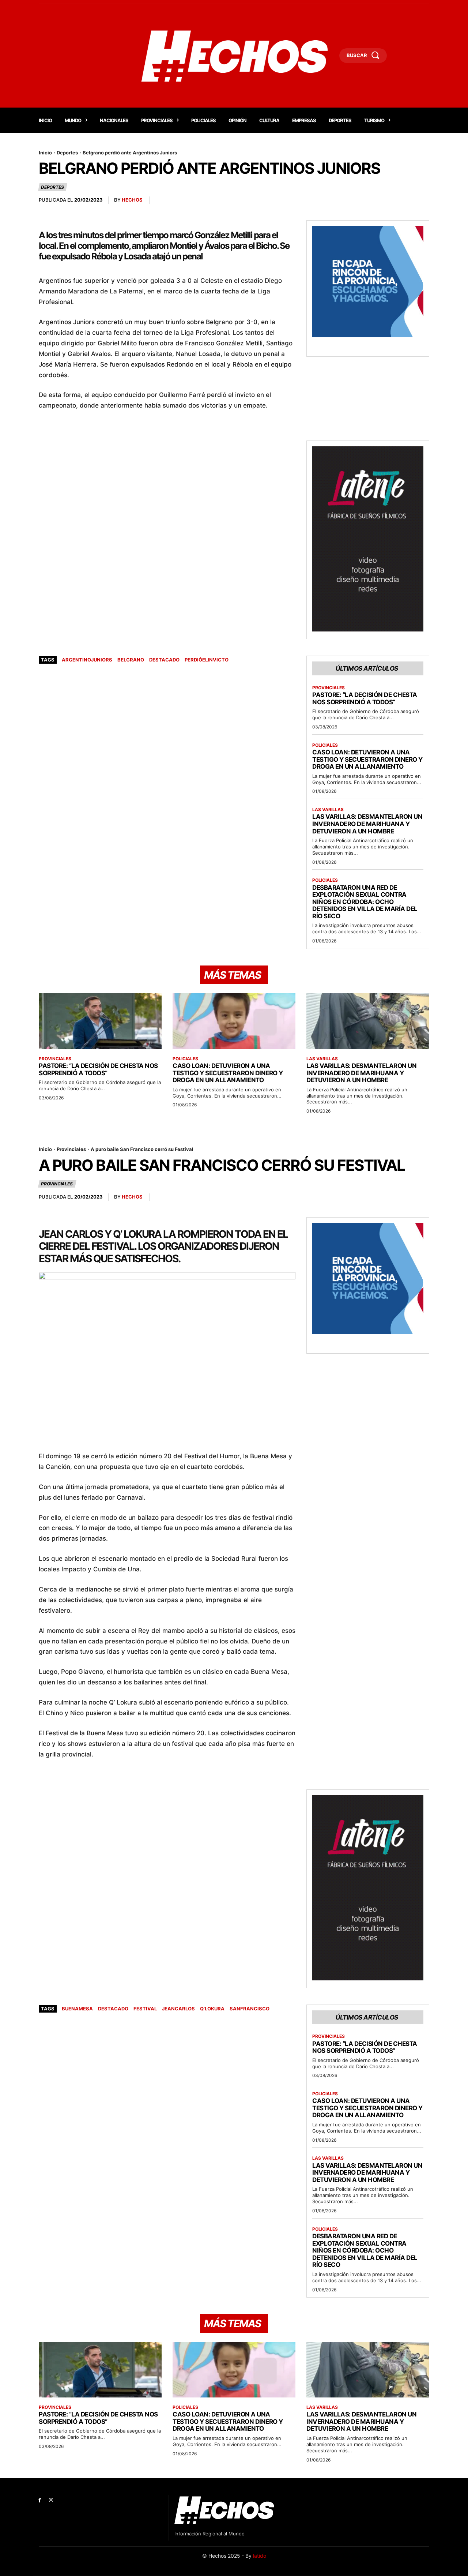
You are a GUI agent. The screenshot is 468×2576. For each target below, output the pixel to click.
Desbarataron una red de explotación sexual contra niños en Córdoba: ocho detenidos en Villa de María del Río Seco (365, 902)
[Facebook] (40, 2500)
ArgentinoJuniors (87, 660)
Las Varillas (328, 810)
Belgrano (131, 660)
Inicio (45, 153)
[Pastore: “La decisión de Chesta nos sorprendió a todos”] (100, 1021)
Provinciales (329, 688)
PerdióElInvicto (207, 660)
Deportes (67, 153)
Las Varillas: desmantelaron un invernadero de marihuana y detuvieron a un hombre (367, 824)
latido (260, 2556)
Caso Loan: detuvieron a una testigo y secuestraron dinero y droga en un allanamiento (367, 759)
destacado (164, 660)
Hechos (132, 200)
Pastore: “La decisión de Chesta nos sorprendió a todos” (365, 698)
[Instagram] (51, 2500)
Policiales (325, 745)
